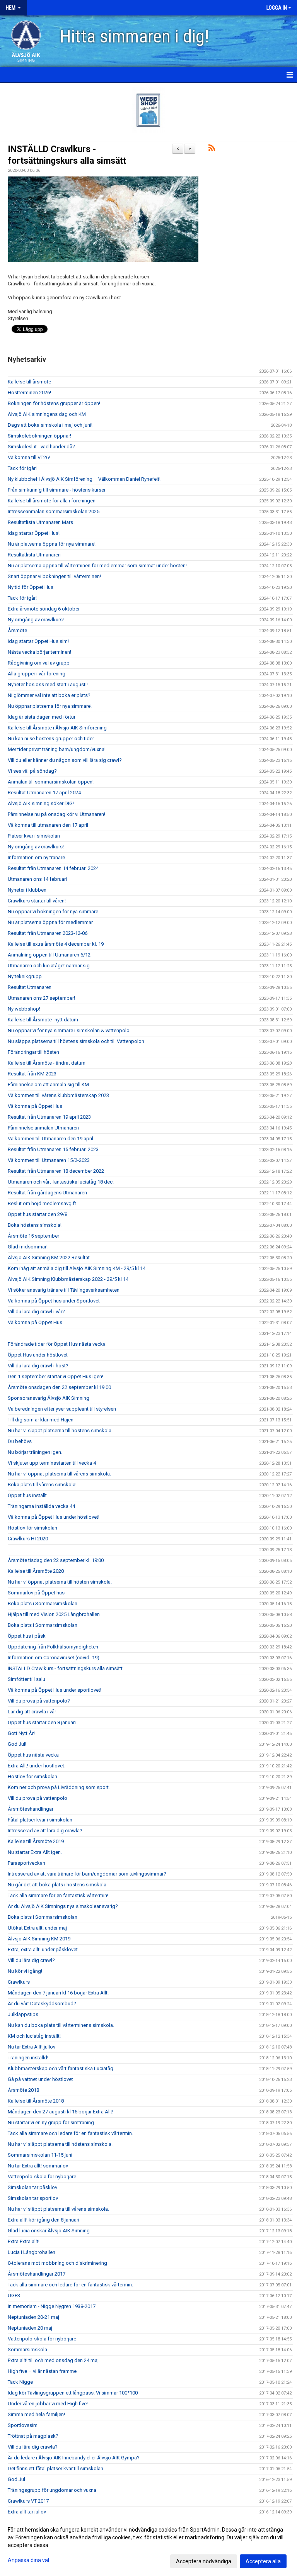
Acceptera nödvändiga (204, 2561)
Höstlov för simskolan (32, 1528)
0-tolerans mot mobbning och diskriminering (57, 2263)
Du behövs (20, 1441)
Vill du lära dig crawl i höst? (38, 1366)
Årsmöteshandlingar (31, 1809)
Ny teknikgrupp (25, 976)
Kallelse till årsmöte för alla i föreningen (52, 501)
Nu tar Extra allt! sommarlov (38, 2166)
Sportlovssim (23, 2425)
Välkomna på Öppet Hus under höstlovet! (54, 1517)
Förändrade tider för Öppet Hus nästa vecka (57, 1344)
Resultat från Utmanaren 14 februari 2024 (53, 868)
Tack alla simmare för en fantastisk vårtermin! (58, 1895)
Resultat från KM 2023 (32, 1074)
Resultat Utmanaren (30, 987)
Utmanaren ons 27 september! (41, 998)
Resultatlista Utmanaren (34, 555)
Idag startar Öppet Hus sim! (38, 641)
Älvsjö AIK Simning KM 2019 (39, 1939)
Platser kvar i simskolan (34, 836)
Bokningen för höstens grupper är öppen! (54, 403)
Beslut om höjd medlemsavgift (42, 1203)
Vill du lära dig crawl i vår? (36, 1312)
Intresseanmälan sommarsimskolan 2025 (54, 511)
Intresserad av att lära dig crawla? (45, 1831)
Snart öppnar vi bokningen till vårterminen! (54, 576)
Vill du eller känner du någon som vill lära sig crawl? (65, 760)
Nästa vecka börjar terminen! (39, 652)
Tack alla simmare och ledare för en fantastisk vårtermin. (70, 2133)
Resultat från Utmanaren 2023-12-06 (48, 933)
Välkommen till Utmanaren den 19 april (50, 1139)
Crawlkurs (19, 1982)
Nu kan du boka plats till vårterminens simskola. (61, 2025)
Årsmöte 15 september (33, 1236)
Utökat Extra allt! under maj (37, 1928)
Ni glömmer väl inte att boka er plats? (49, 695)
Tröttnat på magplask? (33, 2436)
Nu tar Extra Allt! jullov (32, 2047)
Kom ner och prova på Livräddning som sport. (59, 1787)
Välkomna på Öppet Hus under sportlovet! (55, 1690)
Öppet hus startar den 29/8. (38, 1214)
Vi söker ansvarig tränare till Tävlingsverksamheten (64, 1290)
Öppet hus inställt (27, 1495)
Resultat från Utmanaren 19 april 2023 (49, 1117)
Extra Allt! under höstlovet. (37, 1766)
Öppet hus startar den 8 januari (42, 1722)
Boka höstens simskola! (35, 1225)
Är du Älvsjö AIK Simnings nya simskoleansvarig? (63, 1906)
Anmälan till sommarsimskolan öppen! (51, 782)
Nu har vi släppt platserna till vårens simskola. (58, 2209)
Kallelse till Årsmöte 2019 (36, 1841)
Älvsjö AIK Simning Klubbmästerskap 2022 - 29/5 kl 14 (68, 1279)
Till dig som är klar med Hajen (41, 1420)
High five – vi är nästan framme (42, 2371)
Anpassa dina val (28, 2560)
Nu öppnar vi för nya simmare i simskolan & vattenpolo (69, 1030)
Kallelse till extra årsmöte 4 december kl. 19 (56, 944)
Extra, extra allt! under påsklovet (43, 1949)
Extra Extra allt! (24, 2241)
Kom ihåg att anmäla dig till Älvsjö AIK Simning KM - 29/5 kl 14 (77, 1268)
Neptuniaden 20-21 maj (33, 2317)
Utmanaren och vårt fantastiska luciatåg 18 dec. (61, 1182)
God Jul (16, 2479)
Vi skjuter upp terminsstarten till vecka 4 (52, 1463)
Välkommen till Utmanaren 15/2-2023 (49, 1160)
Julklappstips (23, 2014)
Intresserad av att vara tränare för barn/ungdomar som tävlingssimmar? (87, 1874)
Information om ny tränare (36, 857)
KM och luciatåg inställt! (34, 2036)
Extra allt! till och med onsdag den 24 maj (53, 2360)
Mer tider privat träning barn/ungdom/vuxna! (57, 749)
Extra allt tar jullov (27, 2512)
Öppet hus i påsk (27, 1636)
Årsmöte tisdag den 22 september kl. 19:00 (56, 1560)
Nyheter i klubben (27, 890)
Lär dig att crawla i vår (32, 1712)
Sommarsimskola (27, 2350)
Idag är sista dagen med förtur (42, 717)
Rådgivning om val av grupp (39, 663)
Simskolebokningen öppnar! (39, 436)
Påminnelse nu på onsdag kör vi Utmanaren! (56, 814)
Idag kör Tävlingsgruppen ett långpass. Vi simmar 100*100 (73, 2393)
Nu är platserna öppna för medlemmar (50, 922)
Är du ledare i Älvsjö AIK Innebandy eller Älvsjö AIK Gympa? (74, 2458)
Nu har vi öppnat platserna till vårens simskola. (59, 1474)
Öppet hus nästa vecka (33, 1755)
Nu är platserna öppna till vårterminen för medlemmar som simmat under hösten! (97, 566)
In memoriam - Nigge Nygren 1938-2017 (52, 2306)
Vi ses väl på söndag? (32, 771)
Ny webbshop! (24, 1009)
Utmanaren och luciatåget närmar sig (49, 966)
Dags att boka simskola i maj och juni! (50, 425)
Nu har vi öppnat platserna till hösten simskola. (60, 1582)
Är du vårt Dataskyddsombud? (42, 2004)
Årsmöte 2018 (23, 2090)
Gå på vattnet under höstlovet (40, 2079)
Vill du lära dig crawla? (33, 2447)
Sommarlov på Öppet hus (36, 1593)
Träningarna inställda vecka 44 (41, 1506)
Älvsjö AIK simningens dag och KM (47, 414)
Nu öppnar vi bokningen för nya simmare (53, 912)
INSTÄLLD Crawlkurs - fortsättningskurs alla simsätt (65, 1668)
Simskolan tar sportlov (33, 2198)
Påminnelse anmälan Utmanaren (43, 1128)
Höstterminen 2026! (29, 393)
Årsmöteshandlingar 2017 (37, 2274)
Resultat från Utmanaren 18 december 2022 (56, 1171)
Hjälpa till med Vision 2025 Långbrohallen (54, 1614)
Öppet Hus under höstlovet (38, 1355)
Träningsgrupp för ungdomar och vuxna (52, 2490)
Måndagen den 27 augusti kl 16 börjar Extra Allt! (61, 2112)
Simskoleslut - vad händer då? (41, 447)
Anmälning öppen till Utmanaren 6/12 (49, 955)
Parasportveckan (26, 1863)
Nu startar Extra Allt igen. (35, 1852)
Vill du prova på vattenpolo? (39, 1701)
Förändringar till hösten (33, 1052)
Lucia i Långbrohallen (32, 2252)
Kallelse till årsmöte (29, 382)
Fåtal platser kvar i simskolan (40, 1820)
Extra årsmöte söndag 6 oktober (44, 609)
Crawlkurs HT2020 (28, 1539)
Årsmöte (17, 630)
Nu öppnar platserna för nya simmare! (50, 706)
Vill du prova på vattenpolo (38, 1798)
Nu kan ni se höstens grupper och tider (51, 739)
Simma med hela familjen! (36, 2414)
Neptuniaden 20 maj (30, 2328)
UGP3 (14, 2295)
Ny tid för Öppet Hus (31, 587)
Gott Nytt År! (21, 1733)
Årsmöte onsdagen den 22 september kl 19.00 (59, 1387)
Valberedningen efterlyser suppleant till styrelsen (62, 1409)
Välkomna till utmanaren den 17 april (48, 825)
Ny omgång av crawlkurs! (36, 620)
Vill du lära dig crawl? (31, 1960)
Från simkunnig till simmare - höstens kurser (57, 490)
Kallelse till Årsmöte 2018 (36, 2101)
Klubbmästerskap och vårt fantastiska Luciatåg (61, 2068)
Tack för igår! (22, 468)
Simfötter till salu (26, 1679)
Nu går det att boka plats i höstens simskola (57, 1885)
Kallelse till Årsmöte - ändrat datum (47, 1063)
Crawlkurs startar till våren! (37, 901)
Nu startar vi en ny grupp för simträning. (51, 2122)
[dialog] (148, 2545)
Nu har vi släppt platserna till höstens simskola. (60, 1430)
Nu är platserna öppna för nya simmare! (52, 544)
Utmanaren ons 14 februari (37, 879)
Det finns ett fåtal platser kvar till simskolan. (56, 2468)
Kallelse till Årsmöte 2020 (36, 1571)
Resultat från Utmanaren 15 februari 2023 (53, 1149)
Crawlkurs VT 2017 (28, 2501)
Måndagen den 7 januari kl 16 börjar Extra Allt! (58, 1993)
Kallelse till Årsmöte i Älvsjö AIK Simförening (57, 728)
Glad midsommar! (28, 1247)
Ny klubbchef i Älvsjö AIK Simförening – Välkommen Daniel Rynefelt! (84, 479)
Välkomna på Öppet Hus (35, 1106)
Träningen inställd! (28, 2058)
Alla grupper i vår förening (37, 674)
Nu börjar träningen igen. (35, 1452)
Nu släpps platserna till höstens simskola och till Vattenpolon (76, 1041)
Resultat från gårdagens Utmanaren (47, 1193)
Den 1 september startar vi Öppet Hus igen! (55, 1376)
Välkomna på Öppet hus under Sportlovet (54, 1301)
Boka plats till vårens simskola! (42, 1485)
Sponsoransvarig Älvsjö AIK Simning (49, 1398)
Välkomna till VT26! (29, 457)
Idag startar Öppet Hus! (34, 533)
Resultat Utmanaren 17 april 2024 (44, 793)
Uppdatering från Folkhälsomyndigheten (53, 1647)
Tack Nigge (20, 2382)
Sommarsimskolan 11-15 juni (40, 2155)
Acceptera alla (263, 2561)
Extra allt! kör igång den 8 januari (44, 2220)
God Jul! (17, 1744)
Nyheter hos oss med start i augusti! (48, 684)
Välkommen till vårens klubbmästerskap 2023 (58, 1095)
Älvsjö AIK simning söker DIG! (41, 803)
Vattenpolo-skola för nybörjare (42, 2177)
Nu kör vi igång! (25, 1971)
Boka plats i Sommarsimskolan (43, 1603)
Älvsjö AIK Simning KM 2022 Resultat (49, 1257)
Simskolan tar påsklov (32, 2187)
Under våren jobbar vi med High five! (48, 2404)
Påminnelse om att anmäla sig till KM (48, 1084)
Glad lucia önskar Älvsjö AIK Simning (49, 2231)
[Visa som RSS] (212, 149)
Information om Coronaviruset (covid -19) (54, 1658)
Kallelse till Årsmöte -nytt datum (43, 1020)
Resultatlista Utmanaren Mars (40, 522)
